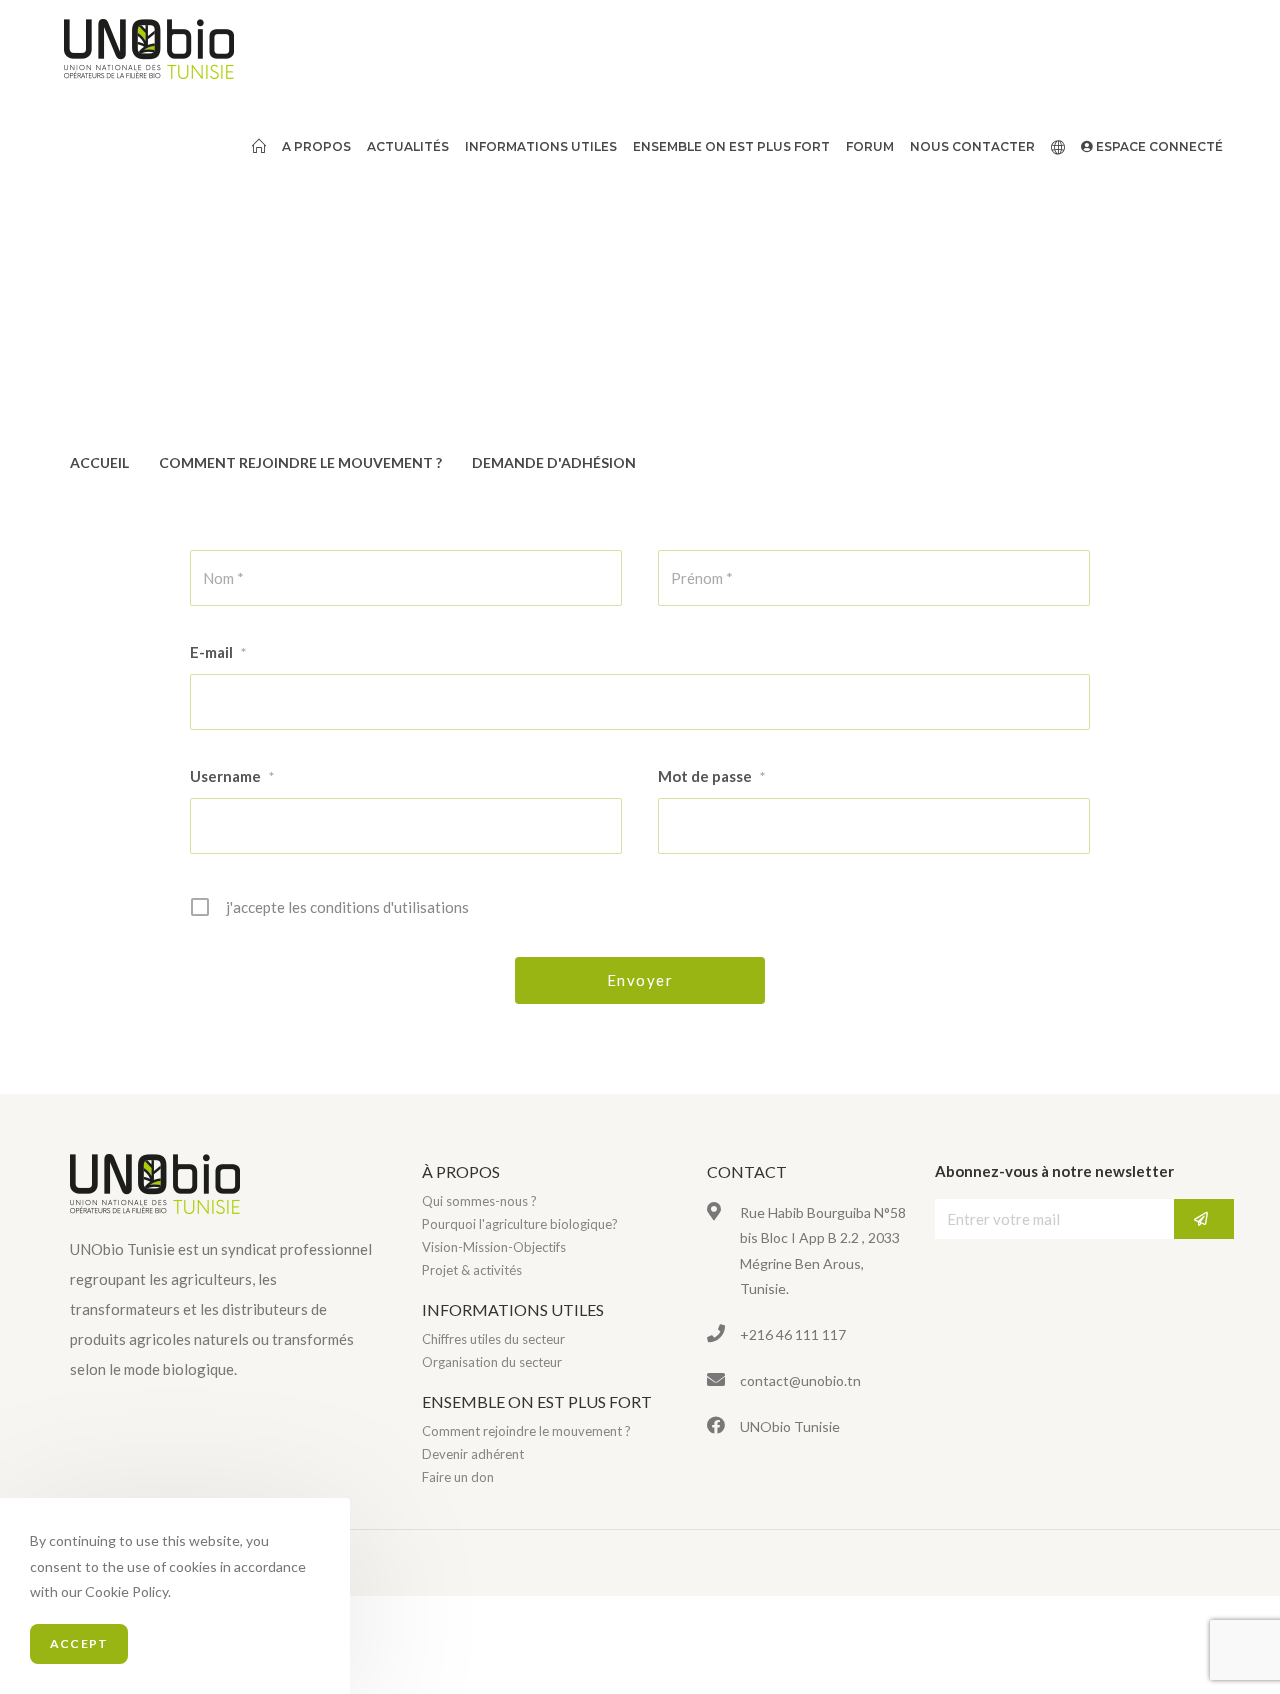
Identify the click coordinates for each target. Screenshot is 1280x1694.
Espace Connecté (1158, 146)
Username (232, 776)
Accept (79, 1643)
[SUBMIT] (1204, 1219)
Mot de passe (711, 776)
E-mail (218, 652)
